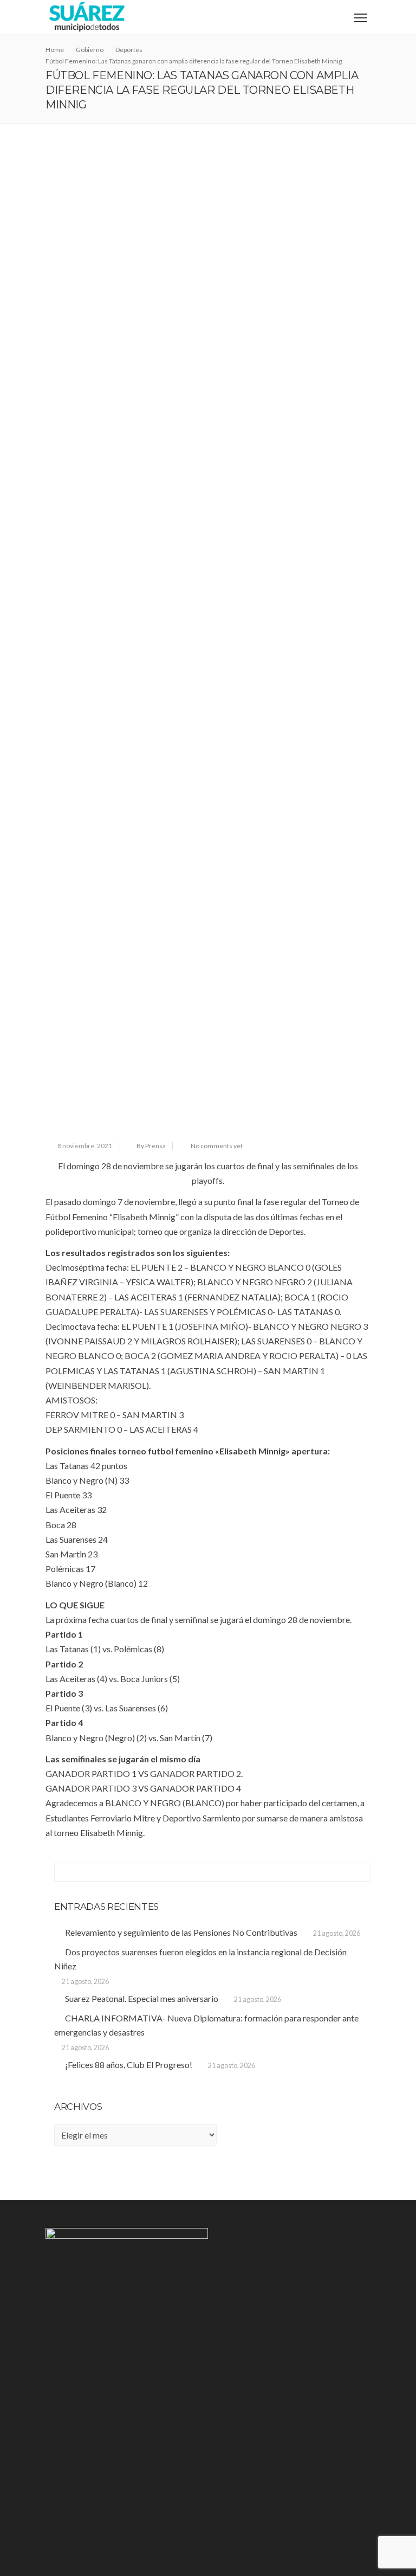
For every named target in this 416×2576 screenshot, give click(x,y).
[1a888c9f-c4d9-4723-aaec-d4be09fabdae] (208, 967)
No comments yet (217, 1146)
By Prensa (151, 1146)
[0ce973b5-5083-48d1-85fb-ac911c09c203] (208, 642)
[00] (208, 317)
